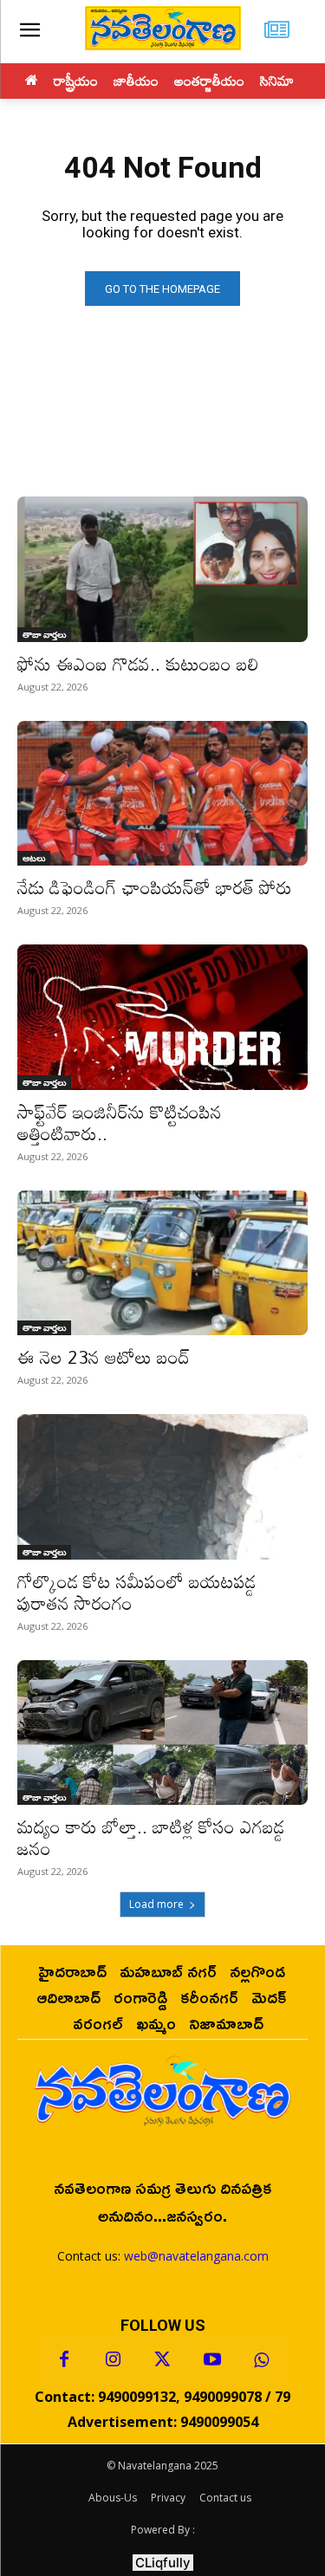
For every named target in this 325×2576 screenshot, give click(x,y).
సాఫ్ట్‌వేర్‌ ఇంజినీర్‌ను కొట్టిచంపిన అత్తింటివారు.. (120, 1123)
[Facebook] (64, 2360)
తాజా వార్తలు (44, 634)
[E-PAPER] (277, 32)
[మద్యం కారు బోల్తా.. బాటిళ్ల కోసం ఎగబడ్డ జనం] (162, 1733)
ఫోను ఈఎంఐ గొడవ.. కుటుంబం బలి (138, 664)
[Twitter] (163, 2360)
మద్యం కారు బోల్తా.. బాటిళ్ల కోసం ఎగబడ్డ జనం (151, 1837)
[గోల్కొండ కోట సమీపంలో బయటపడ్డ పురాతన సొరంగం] (162, 1487)
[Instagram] (114, 2360)
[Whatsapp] (262, 2360)
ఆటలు (34, 858)
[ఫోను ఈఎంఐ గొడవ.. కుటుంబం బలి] (162, 569)
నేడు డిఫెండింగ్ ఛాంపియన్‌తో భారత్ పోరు (155, 887)
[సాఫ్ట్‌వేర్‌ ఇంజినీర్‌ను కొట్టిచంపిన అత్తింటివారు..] (162, 1017)
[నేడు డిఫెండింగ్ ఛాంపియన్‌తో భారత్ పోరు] (162, 794)
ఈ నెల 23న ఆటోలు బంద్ (104, 1357)
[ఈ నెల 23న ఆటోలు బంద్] (162, 1263)
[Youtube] (212, 2360)
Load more (156, 1904)
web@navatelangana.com (196, 2256)
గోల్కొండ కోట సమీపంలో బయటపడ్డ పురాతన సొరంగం (136, 1592)
